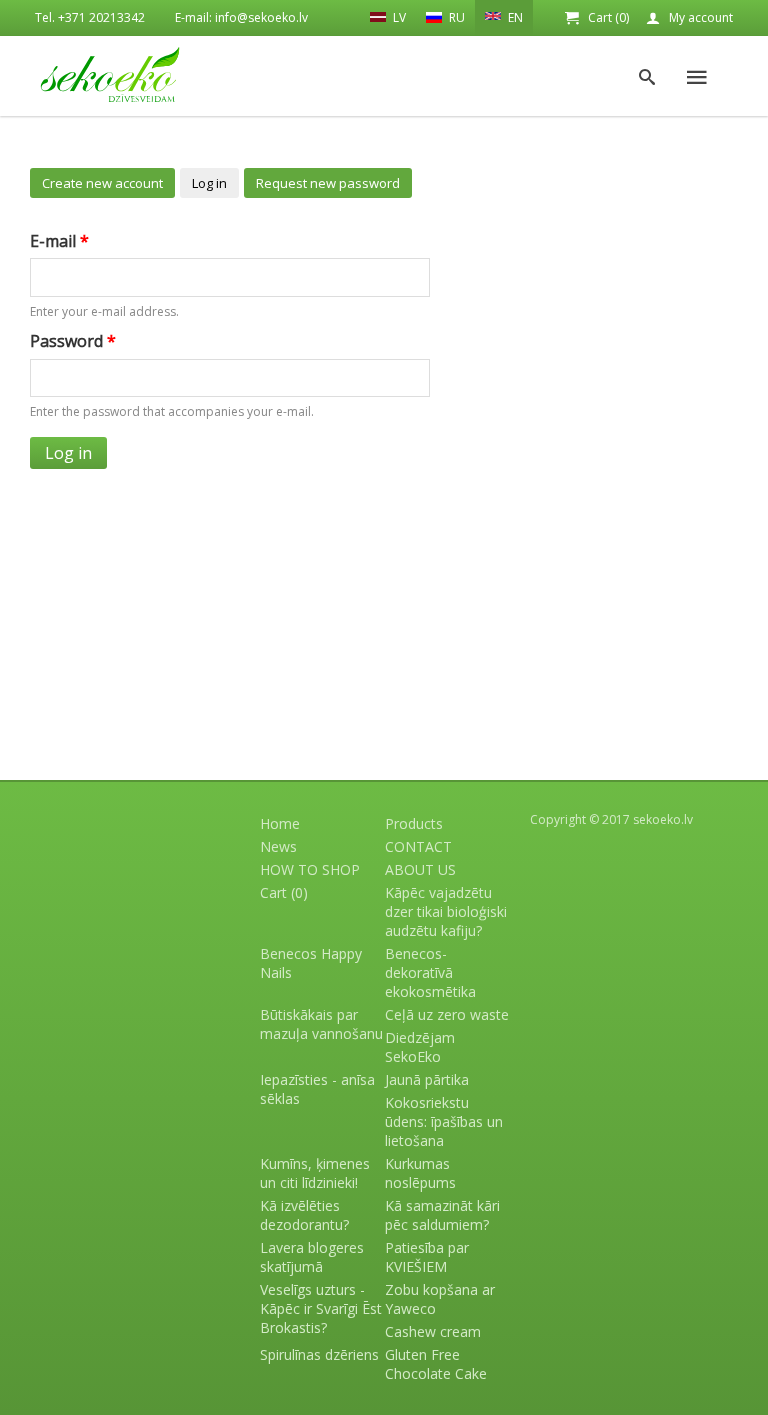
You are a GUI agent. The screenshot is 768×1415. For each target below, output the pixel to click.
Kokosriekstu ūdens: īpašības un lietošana (444, 1121)
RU (455, 17)
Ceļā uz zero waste (447, 1014)
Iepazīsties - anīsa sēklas (317, 1089)
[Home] (110, 74)
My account (701, 17)
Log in (209, 183)
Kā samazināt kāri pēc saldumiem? (442, 1215)
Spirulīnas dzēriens (319, 1354)
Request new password (328, 183)
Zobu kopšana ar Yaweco (440, 1299)
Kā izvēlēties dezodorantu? (304, 1215)
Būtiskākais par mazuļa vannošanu (321, 1024)
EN (514, 17)
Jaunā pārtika (427, 1079)
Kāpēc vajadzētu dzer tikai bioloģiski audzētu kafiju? (446, 911)
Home (280, 823)
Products (414, 823)
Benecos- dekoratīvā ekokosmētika (430, 972)
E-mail (59, 241)
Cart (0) (608, 17)
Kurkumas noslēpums (420, 1173)
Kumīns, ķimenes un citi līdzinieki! (315, 1173)
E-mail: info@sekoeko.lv (241, 17)
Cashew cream (433, 1331)
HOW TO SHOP (310, 869)
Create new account (102, 183)
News (278, 846)
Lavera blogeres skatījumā (312, 1257)
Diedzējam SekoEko (420, 1047)
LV (398, 17)
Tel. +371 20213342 (90, 17)
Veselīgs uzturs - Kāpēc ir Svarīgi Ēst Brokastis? (321, 1308)
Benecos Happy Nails (311, 963)
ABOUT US (420, 869)
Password (73, 341)
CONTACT (418, 846)
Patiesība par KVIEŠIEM (427, 1257)
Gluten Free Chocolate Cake (436, 1364)
